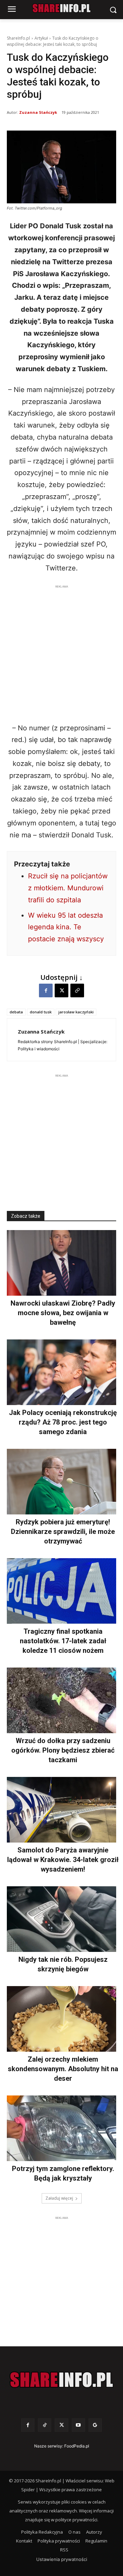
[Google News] (95, 2425)
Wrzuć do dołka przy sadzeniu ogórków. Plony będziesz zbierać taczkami (63, 1750)
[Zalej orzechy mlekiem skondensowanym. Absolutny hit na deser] (61, 2019)
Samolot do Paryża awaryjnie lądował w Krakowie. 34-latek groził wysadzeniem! (63, 1860)
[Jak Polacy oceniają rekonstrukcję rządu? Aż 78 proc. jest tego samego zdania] (61, 1372)
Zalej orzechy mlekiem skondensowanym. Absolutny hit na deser (63, 2069)
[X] (61, 990)
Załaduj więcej (59, 2198)
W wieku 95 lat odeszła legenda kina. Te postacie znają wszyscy (66, 927)
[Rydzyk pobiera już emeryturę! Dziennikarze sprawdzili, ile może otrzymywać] (61, 1482)
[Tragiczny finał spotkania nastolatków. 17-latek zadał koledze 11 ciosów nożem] (61, 1591)
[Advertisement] (61, 652)
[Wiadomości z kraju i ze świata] (61, 8)
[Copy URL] (77, 990)
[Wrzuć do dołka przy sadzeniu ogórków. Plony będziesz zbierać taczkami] (61, 1700)
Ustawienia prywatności (62, 2559)
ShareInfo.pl (18, 38)
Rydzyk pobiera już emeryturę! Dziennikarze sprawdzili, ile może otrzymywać (63, 1532)
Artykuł (41, 38)
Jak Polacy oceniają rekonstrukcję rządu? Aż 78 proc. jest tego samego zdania (63, 1422)
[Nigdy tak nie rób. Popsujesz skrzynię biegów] (61, 1919)
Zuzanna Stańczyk (38, 112)
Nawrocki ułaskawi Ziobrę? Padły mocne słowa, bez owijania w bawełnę (63, 1313)
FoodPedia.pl (77, 2446)
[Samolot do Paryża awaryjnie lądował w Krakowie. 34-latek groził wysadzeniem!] (61, 1810)
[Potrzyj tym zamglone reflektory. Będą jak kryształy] (61, 2128)
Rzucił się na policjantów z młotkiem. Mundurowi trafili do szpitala (68, 888)
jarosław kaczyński (76, 1012)
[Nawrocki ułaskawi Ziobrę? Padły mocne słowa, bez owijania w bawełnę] (61, 1263)
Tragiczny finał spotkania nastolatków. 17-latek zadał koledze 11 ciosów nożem (63, 1641)
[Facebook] (46, 990)
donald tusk (41, 1012)
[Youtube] (78, 2425)
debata (16, 1012)
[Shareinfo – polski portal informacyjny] (61, 2380)
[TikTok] (45, 2425)
